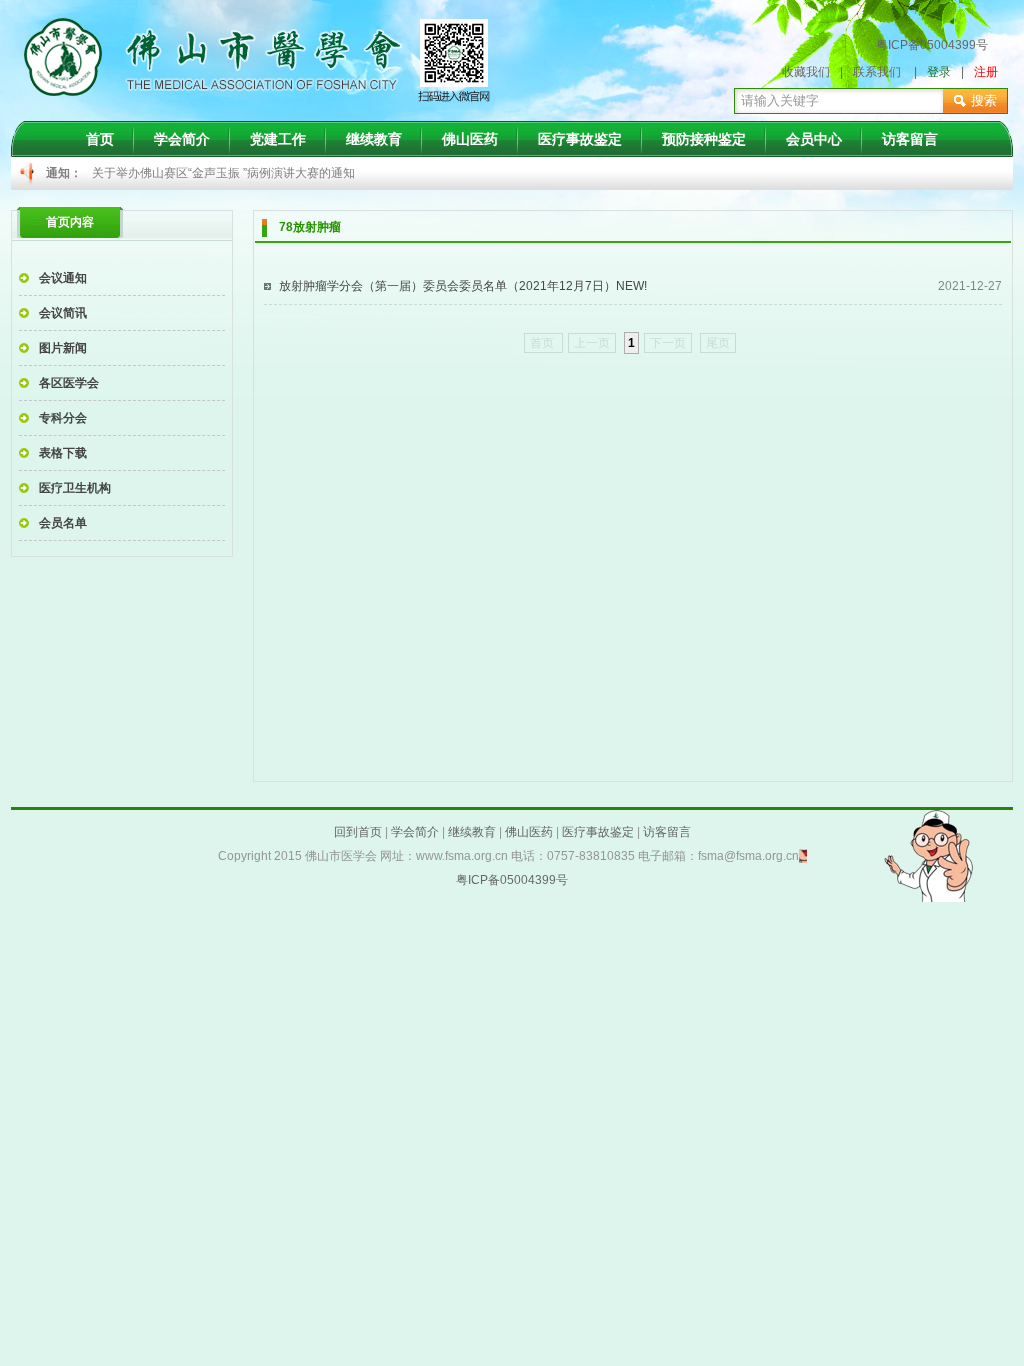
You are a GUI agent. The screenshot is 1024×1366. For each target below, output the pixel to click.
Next (818, 174)
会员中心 (814, 139)
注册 (986, 72)
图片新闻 (63, 348)
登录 (939, 72)
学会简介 (182, 139)
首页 (100, 139)
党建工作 (278, 139)
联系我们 (877, 72)
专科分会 (63, 418)
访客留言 (910, 139)
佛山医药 (470, 139)
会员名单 (63, 523)
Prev (118, 174)
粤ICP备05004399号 (932, 45)
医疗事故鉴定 (580, 139)
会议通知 (63, 278)
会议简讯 (63, 313)
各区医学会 (69, 383)
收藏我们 (806, 72)
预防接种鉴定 (704, 139)
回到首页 (358, 832)
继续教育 (374, 139)
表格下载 (63, 453)
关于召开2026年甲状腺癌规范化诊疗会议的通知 (220, 185)
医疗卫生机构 (75, 488)
